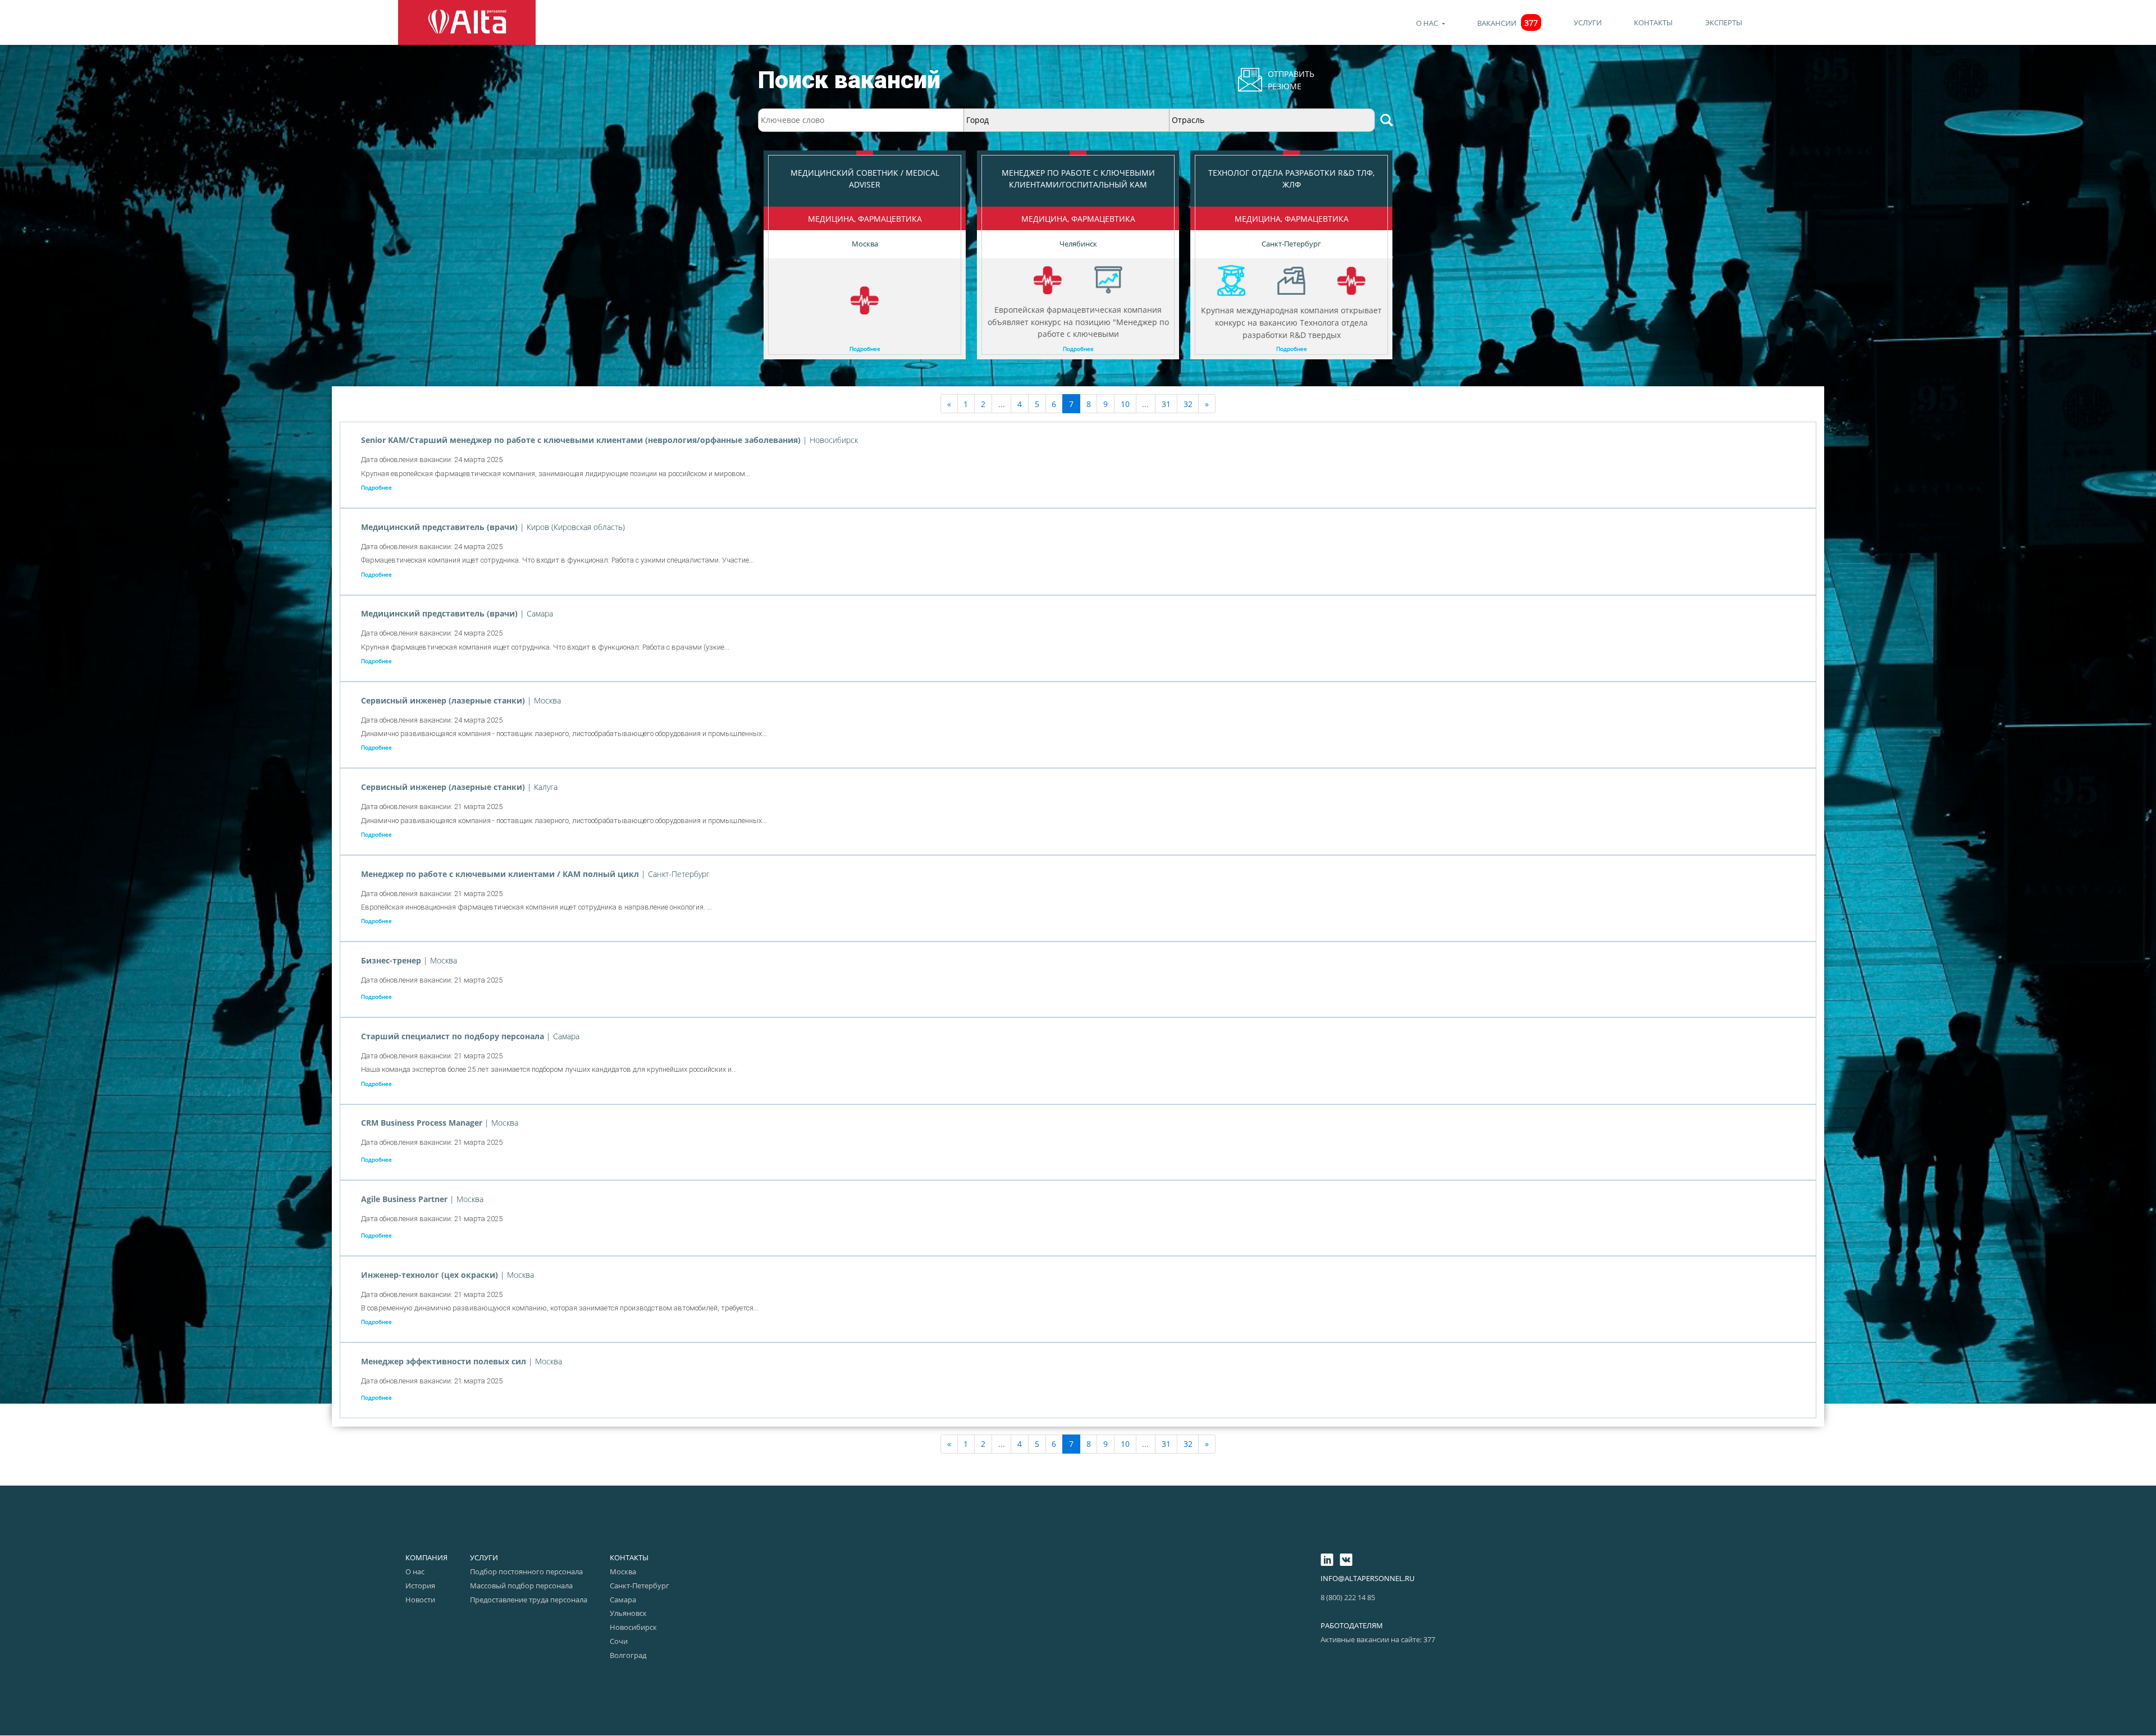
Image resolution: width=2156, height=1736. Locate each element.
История (420, 1586)
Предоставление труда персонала (529, 1600)
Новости (420, 1600)
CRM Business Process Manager (423, 1123)
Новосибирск (633, 1627)
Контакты (1653, 22)
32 (1188, 404)
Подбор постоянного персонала (526, 1571)
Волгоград (628, 1655)
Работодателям (1352, 1625)
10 (1125, 404)
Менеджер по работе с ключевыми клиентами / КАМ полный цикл (501, 874)
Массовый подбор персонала (521, 1586)
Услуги (1588, 22)
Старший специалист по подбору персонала (454, 1036)
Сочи (619, 1641)
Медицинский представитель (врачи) (440, 527)
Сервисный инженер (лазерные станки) (444, 700)
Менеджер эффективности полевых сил (445, 1361)
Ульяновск (628, 1613)
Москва (623, 1571)
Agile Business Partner (405, 1199)
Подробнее (865, 349)
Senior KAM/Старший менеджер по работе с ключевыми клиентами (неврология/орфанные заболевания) (582, 440)
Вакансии (1508, 23)
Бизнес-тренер (392, 960)
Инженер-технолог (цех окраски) (431, 1275)
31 (1166, 404)
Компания (426, 1557)
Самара (623, 1600)
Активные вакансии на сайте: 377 (1378, 1639)
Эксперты (1724, 22)
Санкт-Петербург (640, 1586)
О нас (1428, 23)
